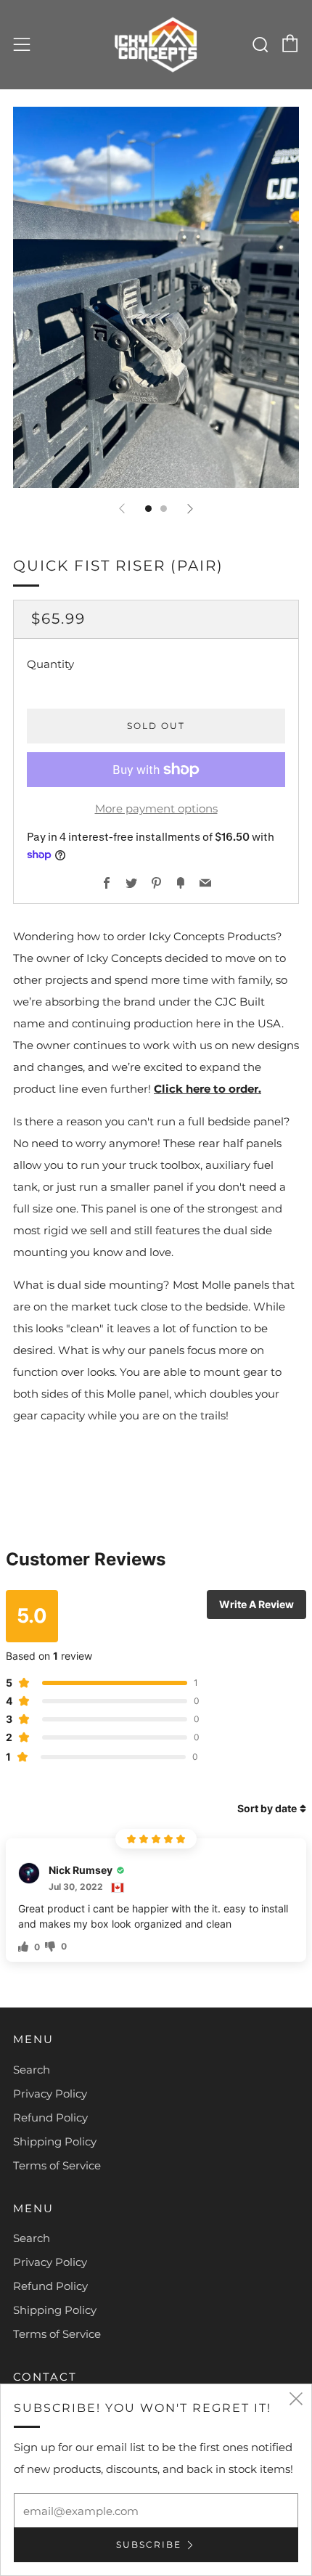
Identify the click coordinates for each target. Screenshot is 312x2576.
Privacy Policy (50, 2094)
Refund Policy (50, 2118)
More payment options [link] (156, 808)
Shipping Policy (55, 2141)
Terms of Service (57, 2165)
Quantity (50, 664)
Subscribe (149, 2544)
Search (32, 2070)
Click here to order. (208, 1089)
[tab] (148, 509)
